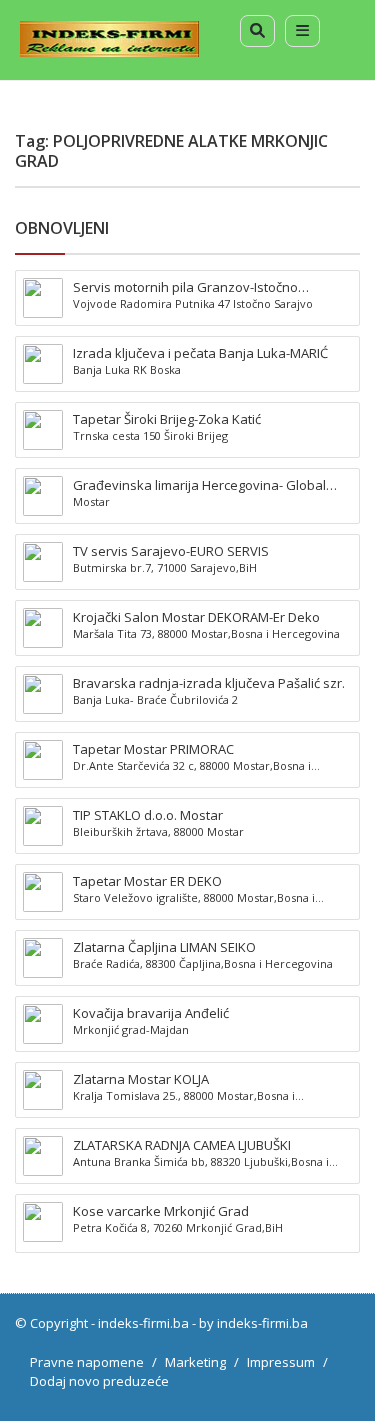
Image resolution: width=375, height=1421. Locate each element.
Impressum (281, 1362)
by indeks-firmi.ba (253, 1323)
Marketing (195, 1362)
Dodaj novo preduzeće (99, 1381)
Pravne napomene (87, 1362)
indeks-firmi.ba (143, 1323)
